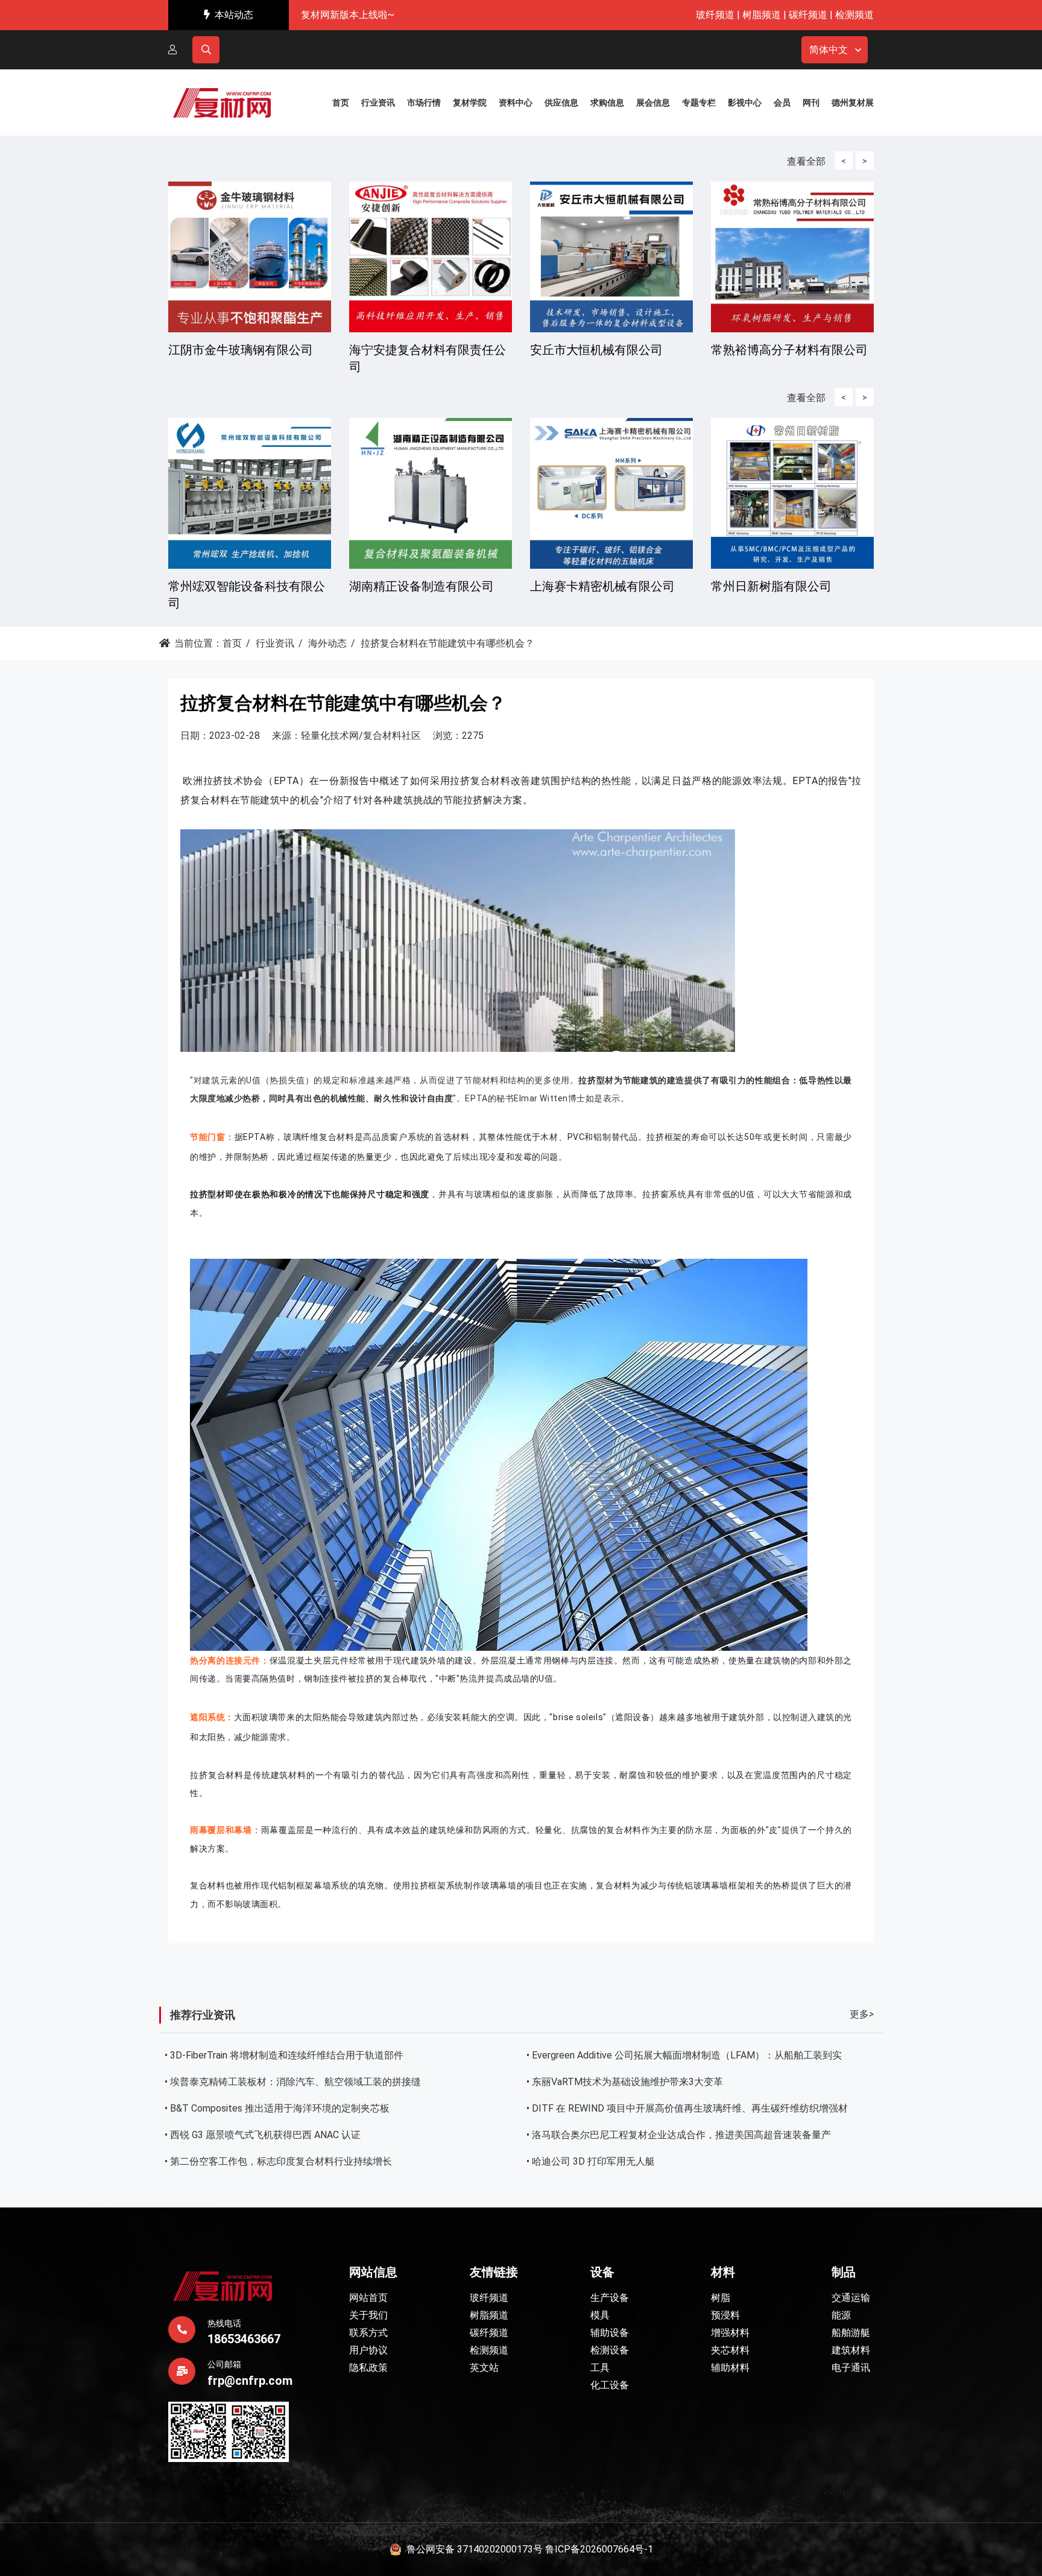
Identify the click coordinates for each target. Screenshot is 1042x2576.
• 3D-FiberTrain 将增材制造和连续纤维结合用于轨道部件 (284, 2055)
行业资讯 (275, 643)
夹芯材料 (730, 2350)
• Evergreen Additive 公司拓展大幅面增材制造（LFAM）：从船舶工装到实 (684, 2055)
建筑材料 (851, 2350)
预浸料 (725, 2315)
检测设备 (610, 2350)
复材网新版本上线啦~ (348, 15)
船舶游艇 (851, 2333)
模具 (600, 2315)
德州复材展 (853, 103)
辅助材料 (730, 2368)
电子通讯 (851, 2368)
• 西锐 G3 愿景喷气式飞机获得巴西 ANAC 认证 (263, 2135)
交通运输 (851, 2298)
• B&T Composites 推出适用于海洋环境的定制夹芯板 (277, 2108)
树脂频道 (762, 15)
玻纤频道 (715, 15)
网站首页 (368, 2298)
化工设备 (610, 2385)
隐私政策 (368, 2368)
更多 (862, 2014)
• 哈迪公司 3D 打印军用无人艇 (591, 2161)
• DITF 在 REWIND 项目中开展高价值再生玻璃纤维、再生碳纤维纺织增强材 (687, 2108)
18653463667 (244, 2339)
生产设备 (610, 2298)
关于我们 (368, 2315)
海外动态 (327, 643)
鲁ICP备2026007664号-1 (599, 2549)
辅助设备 (610, 2333)
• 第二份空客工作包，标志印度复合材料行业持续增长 (278, 2161)
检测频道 (854, 15)
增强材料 (730, 2333)
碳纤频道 (808, 15)
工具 (600, 2368)
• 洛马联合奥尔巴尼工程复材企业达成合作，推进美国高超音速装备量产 (679, 2135)
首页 (232, 643)
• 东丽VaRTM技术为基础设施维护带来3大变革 (625, 2082)
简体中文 (829, 50)
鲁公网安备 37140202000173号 (472, 2549)
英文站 (484, 2368)
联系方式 (368, 2333)
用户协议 (368, 2350)
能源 (841, 2315)
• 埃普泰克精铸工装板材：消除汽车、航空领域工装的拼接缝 (293, 2082)
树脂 (721, 2298)
